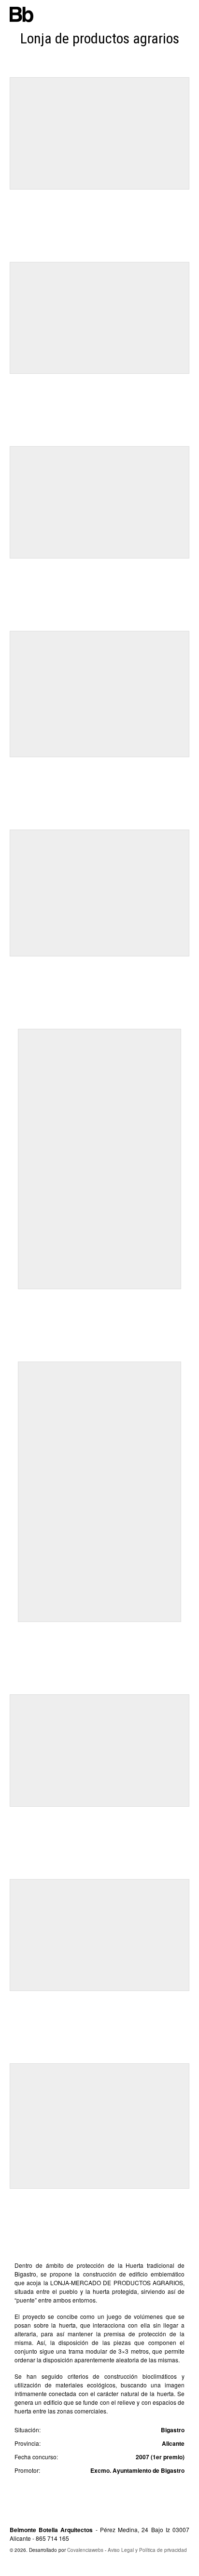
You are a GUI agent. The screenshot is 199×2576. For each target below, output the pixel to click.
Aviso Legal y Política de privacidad (147, 2550)
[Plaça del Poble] (9, 1297)
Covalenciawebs (85, 2550)
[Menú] (185, 14)
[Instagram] (112, 2567)
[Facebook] (93, 2567)
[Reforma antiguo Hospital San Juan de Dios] (193, 1297)
